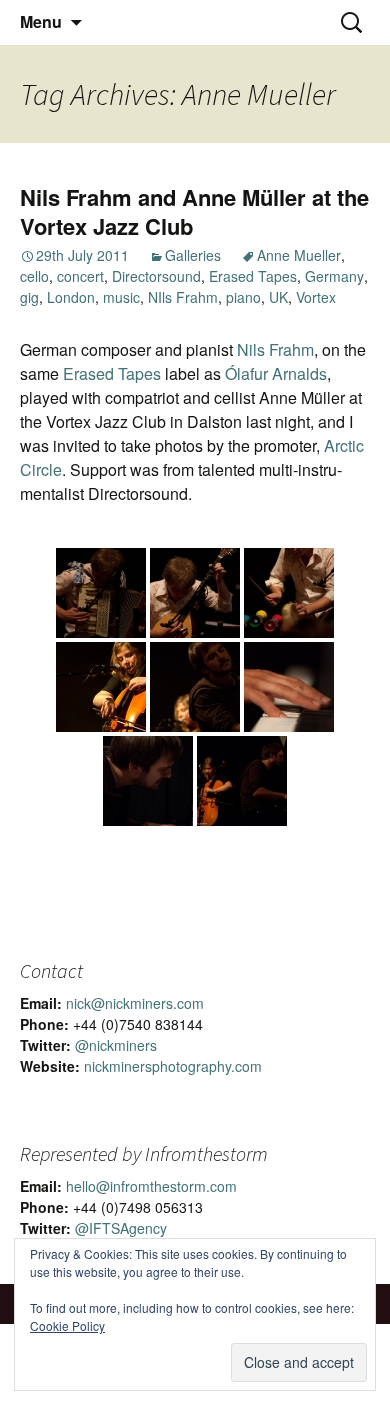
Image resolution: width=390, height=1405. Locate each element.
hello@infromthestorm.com (151, 1186)
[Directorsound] (101, 593)
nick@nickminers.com (135, 1003)
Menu (41, 21)
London (71, 297)
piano (243, 297)
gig (29, 297)
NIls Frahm (183, 297)
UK (278, 297)
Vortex (316, 297)
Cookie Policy (67, 1325)
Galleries (193, 255)
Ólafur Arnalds (276, 373)
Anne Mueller (299, 255)
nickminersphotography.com (173, 1066)
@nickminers (116, 1045)
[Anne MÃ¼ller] (101, 687)
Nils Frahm (275, 349)
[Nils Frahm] (289, 687)
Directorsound (156, 276)
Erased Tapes (253, 276)
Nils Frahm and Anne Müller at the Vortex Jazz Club (194, 211)
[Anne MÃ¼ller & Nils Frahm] (195, 687)
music (121, 297)
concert (80, 276)
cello (34, 276)
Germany (334, 276)
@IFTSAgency (121, 1228)
